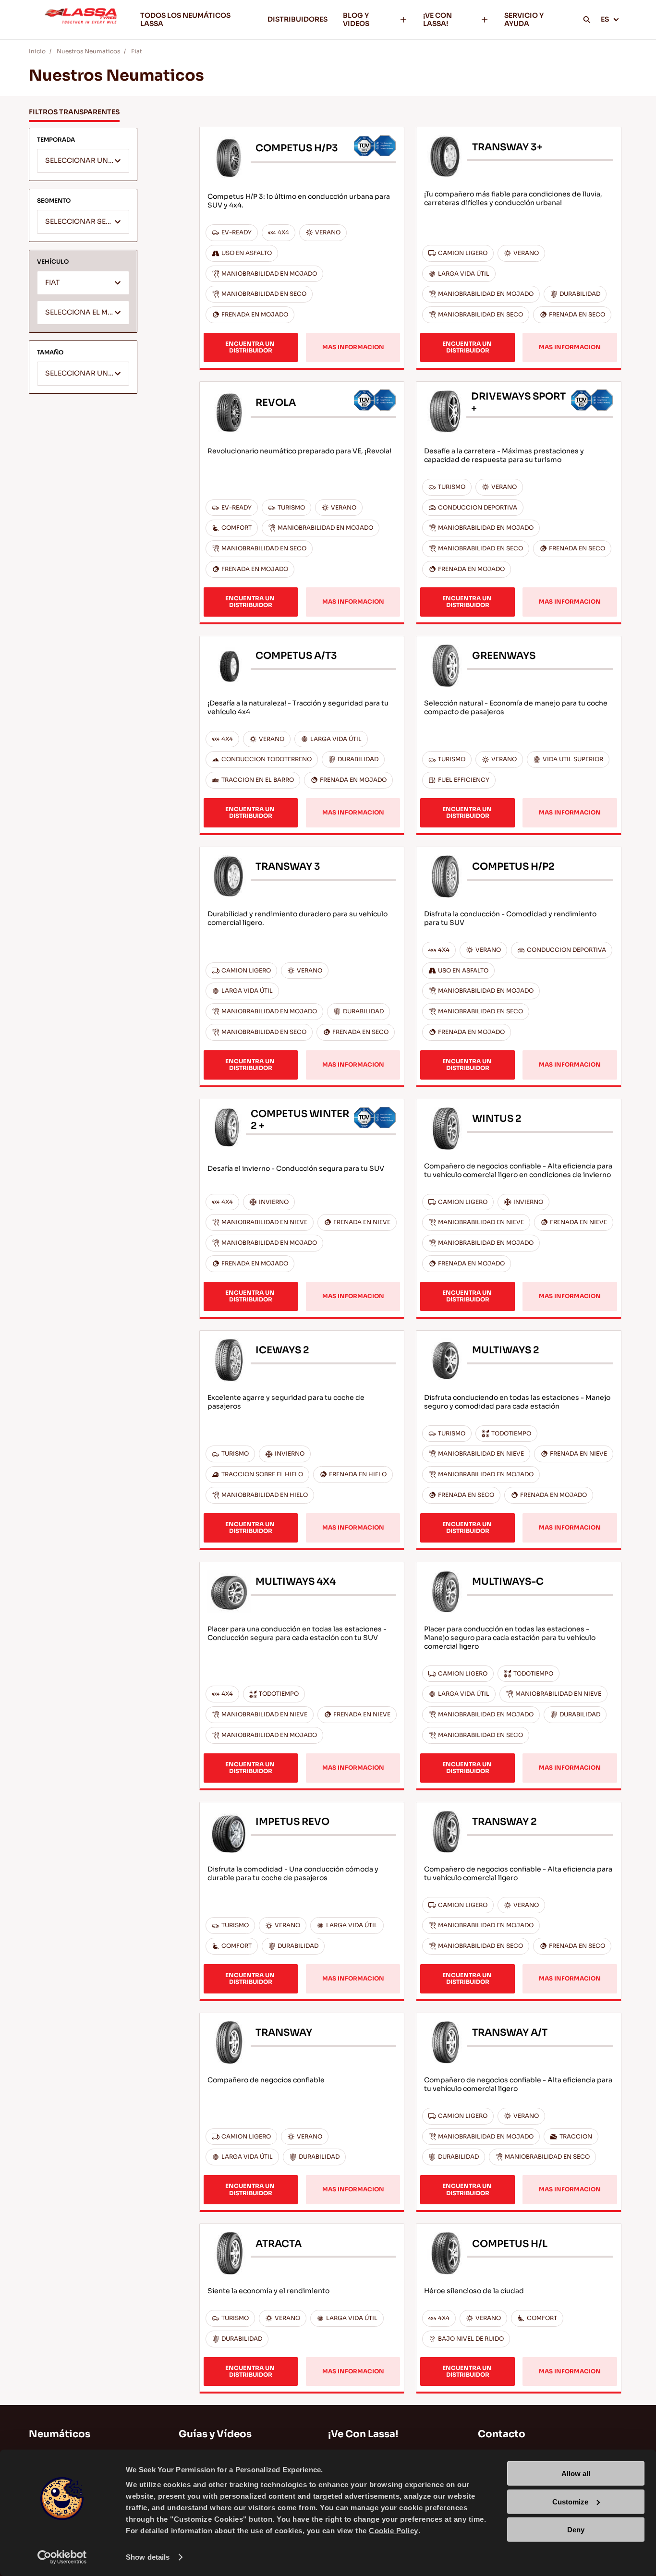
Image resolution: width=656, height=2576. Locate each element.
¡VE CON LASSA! (437, 19)
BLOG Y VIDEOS (356, 19)
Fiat (137, 51)
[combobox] (83, 161)
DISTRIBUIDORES (298, 19)
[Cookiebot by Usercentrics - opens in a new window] (62, 2557)
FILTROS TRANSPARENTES (74, 112)
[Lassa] (81, 20)
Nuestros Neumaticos (88, 51)
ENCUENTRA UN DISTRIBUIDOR (251, 347)
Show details (148, 2557)
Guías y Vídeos (215, 2434)
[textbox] (83, 161)
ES (605, 19)
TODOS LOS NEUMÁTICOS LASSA (185, 19)
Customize (570, 2501)
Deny (576, 2530)
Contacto (502, 2434)
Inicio (37, 51)
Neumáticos (60, 2434)
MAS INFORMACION (353, 347)
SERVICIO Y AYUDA (524, 19)
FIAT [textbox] (52, 283)
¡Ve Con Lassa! (363, 2434)
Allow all (576, 2473)
